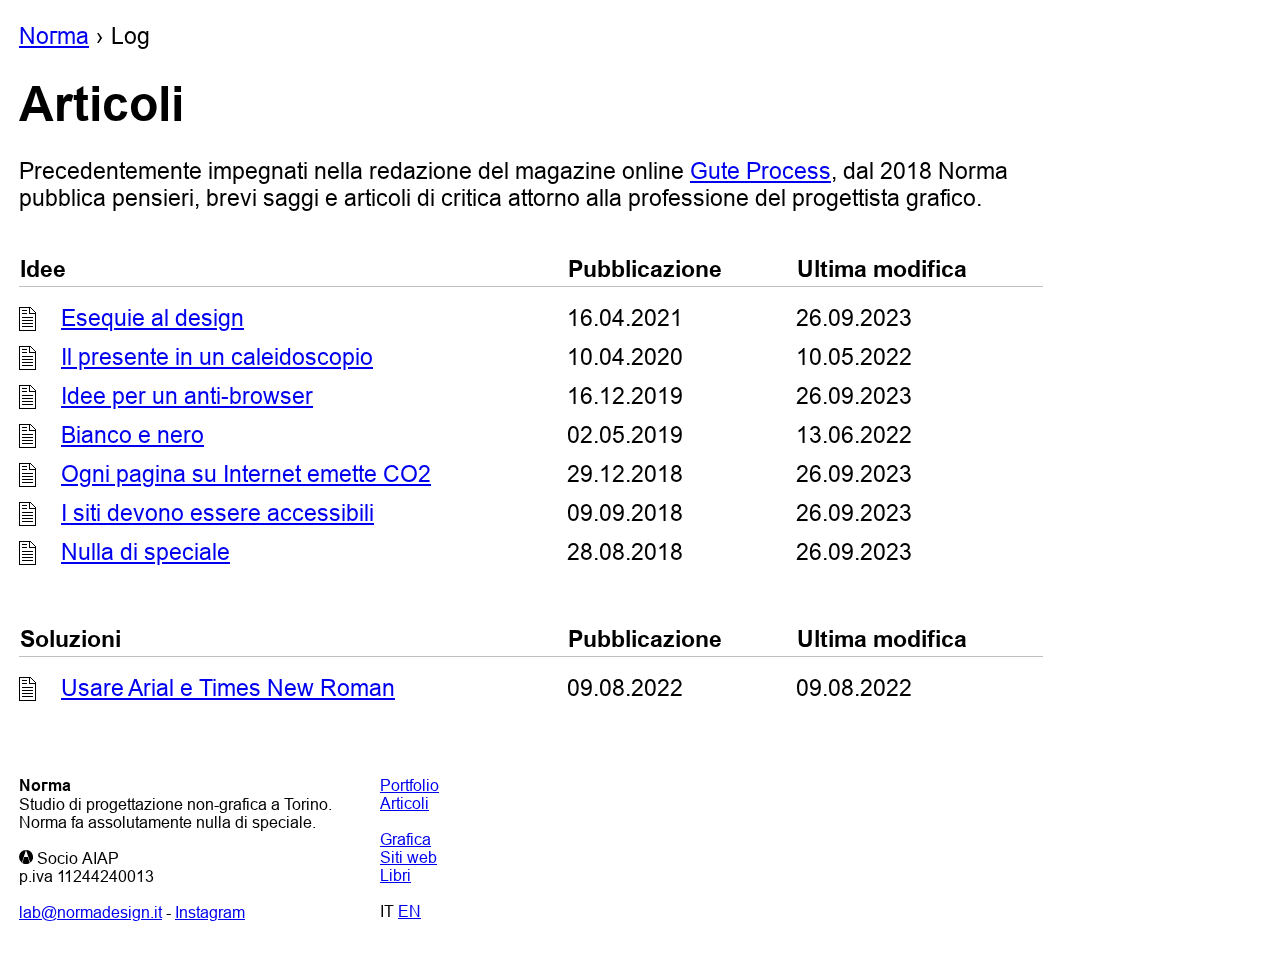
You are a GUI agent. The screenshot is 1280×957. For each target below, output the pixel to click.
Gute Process (760, 171)
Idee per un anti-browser (187, 396)
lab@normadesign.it (90, 912)
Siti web (408, 857)
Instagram (210, 912)
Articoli (404, 803)
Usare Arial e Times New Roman (228, 688)
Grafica (405, 839)
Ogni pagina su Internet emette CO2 (246, 474)
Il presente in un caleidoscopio (217, 357)
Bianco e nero (132, 435)
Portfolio (409, 785)
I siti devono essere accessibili (217, 513)
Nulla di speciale (145, 552)
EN (409, 911)
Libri (395, 875)
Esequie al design (152, 318)
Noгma (54, 36)
